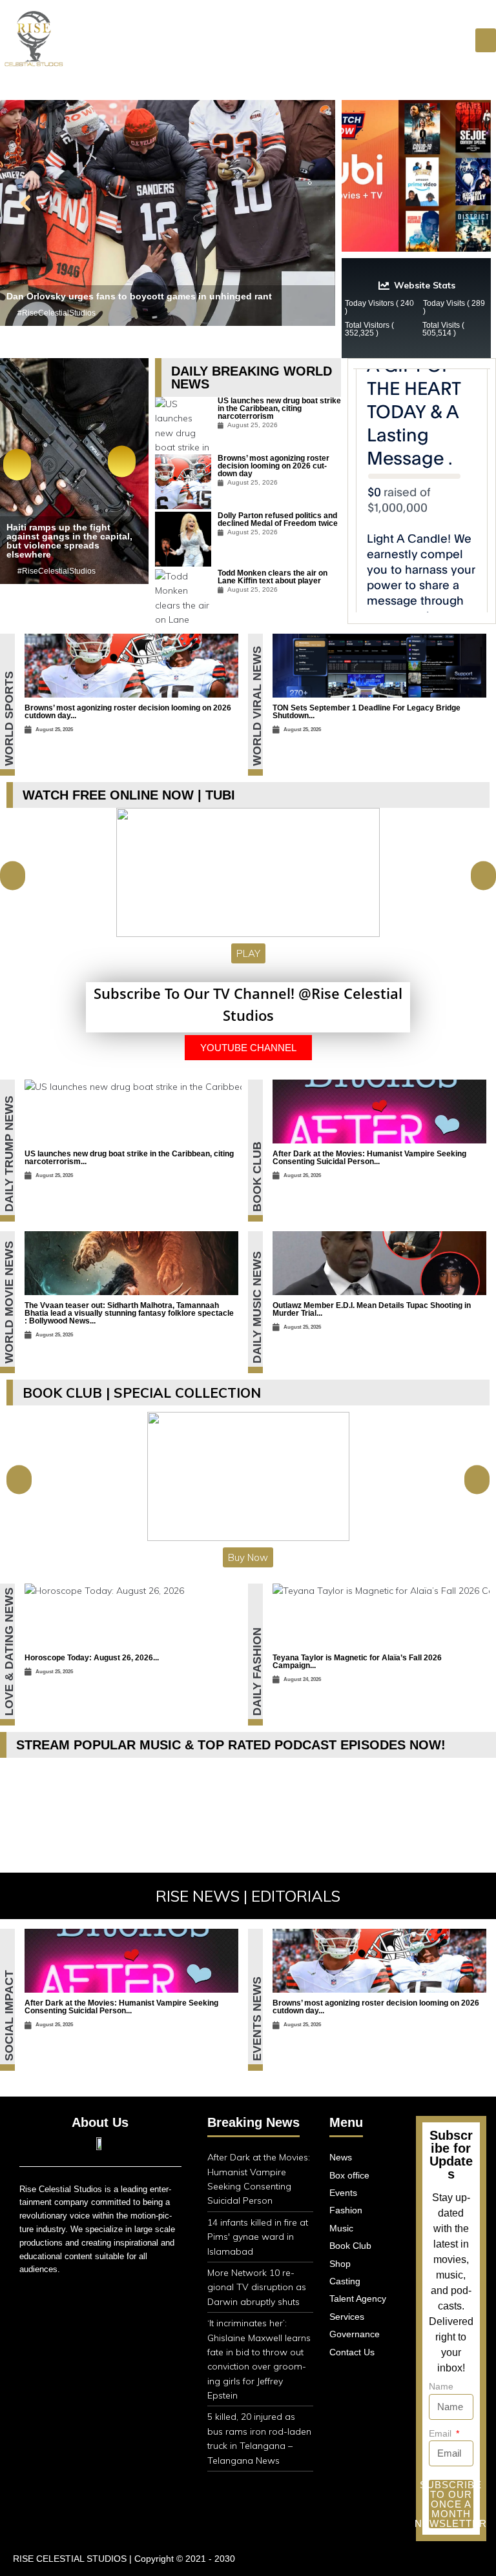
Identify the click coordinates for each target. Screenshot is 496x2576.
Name (441, 2386)
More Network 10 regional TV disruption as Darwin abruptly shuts (257, 2287)
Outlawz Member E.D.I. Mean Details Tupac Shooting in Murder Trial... (372, 1309)
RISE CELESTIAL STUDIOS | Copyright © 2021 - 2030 (124, 2559)
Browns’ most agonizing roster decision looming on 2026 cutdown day (274, 466)
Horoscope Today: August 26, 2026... (92, 1658)
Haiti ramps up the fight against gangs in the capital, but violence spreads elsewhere (69, 541)
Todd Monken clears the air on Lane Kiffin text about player (273, 577)
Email (441, 2433)
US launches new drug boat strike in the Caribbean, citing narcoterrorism (279, 408)
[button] (486, 41)
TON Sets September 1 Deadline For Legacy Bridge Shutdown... (367, 712)
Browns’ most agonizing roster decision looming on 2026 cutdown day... (128, 712)
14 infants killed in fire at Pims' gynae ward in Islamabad (258, 2237)
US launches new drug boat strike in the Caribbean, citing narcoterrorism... (129, 1158)
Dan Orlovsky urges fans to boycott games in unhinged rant (139, 296)
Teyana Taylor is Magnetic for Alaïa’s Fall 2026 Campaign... (357, 1662)
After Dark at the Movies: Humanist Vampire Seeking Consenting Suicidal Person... (369, 1158)
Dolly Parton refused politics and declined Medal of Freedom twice (278, 519)
